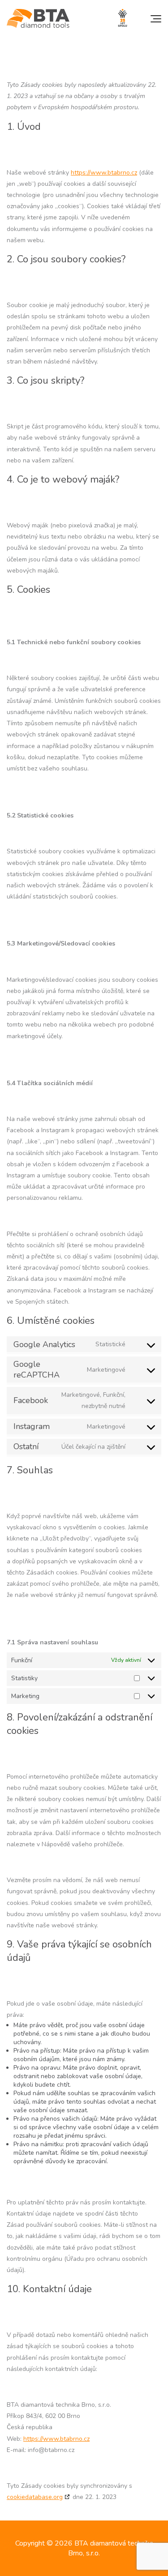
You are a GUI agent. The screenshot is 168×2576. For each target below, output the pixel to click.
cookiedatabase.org (35, 2497)
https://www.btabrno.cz (104, 173)
